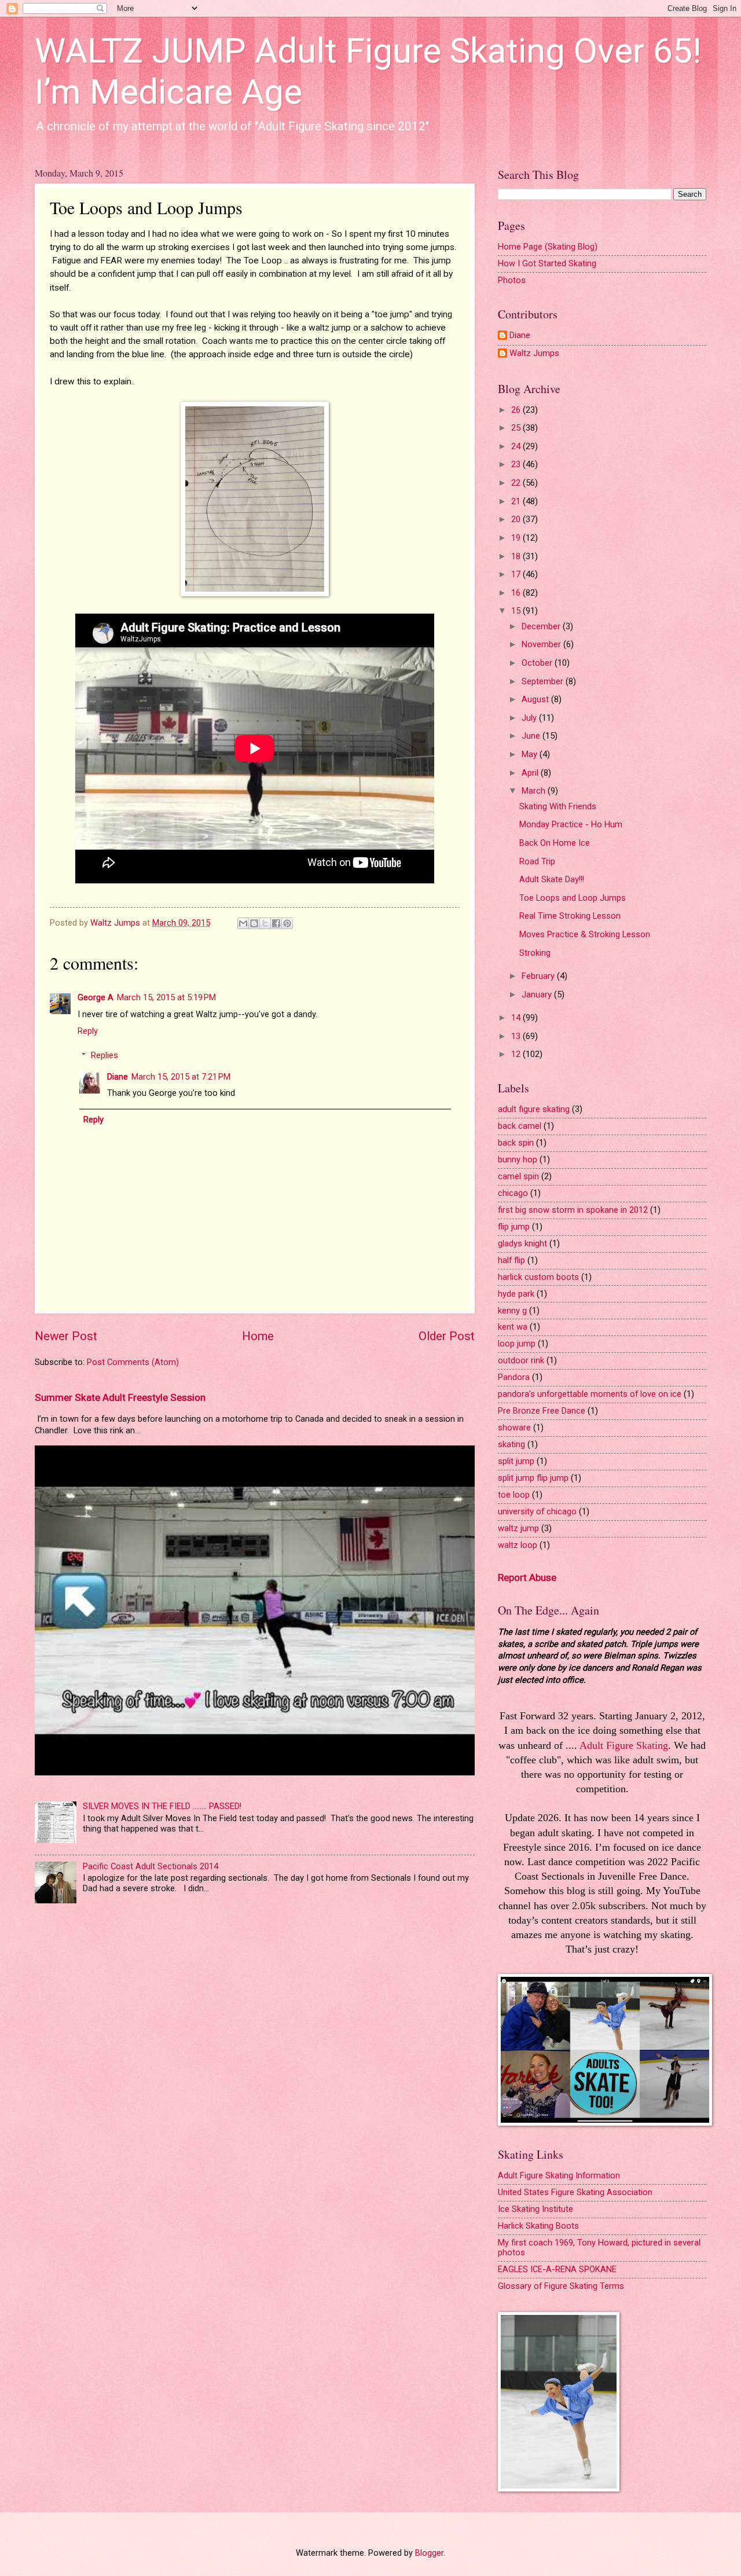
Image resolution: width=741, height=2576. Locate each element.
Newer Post (66, 1336)
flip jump (514, 1227)
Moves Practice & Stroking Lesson (585, 934)
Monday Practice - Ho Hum (571, 824)
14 (517, 1018)
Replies (104, 1055)
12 (517, 1054)
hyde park (516, 1294)
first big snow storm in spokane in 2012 (573, 1210)
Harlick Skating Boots (538, 2226)
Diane (118, 1077)
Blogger (429, 2553)
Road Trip (537, 861)
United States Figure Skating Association (575, 2192)
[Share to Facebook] (276, 923)
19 (517, 538)
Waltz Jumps (534, 353)
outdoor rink (521, 1360)
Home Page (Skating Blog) (548, 247)
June (532, 736)
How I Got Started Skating (547, 263)
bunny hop (518, 1159)
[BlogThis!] (254, 923)
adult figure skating (534, 1109)
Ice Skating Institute (535, 2209)
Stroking (535, 953)
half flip (511, 1260)
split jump (516, 1461)
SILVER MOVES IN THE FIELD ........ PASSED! (162, 1806)
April (531, 773)
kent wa (513, 1327)
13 (517, 1036)
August (536, 699)
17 (517, 574)
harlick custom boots (538, 1277)
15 (517, 611)
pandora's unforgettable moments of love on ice (590, 1394)
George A (96, 997)
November (542, 644)
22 (517, 483)
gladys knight (522, 1243)
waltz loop (518, 1545)
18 (517, 556)
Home (258, 1336)
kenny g (512, 1311)
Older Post (447, 1336)
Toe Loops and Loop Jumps (573, 898)
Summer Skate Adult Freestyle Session (120, 1397)
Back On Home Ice (555, 843)
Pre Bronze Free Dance (542, 1411)
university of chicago (537, 1511)
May (531, 754)
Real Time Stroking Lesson (570, 916)
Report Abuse (527, 1577)
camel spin (518, 1176)
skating (511, 1444)
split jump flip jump (533, 1478)
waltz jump (518, 1528)
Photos (512, 280)
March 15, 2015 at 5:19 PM (166, 997)
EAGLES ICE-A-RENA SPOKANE (557, 2269)
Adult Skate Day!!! (552, 879)
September (544, 681)
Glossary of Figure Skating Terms (561, 2286)
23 (517, 464)
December (542, 626)
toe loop (514, 1495)
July (530, 718)
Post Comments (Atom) (133, 1362)
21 (517, 501)
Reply (88, 1031)
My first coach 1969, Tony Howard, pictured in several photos (599, 2248)
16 (517, 593)
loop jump (517, 1344)
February (539, 976)
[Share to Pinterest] (287, 923)
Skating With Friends (558, 806)
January (538, 995)
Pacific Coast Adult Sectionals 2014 (151, 1866)
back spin (516, 1143)
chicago (513, 1193)
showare (514, 1428)
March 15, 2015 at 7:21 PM (181, 1077)
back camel (520, 1126)
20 (517, 519)
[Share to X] (265, 923)
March (535, 791)
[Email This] (243, 923)
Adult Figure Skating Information (559, 2175)
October (538, 663)
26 (517, 410)
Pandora (514, 1377)
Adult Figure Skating (624, 1745)
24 (517, 446)
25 (517, 428)
